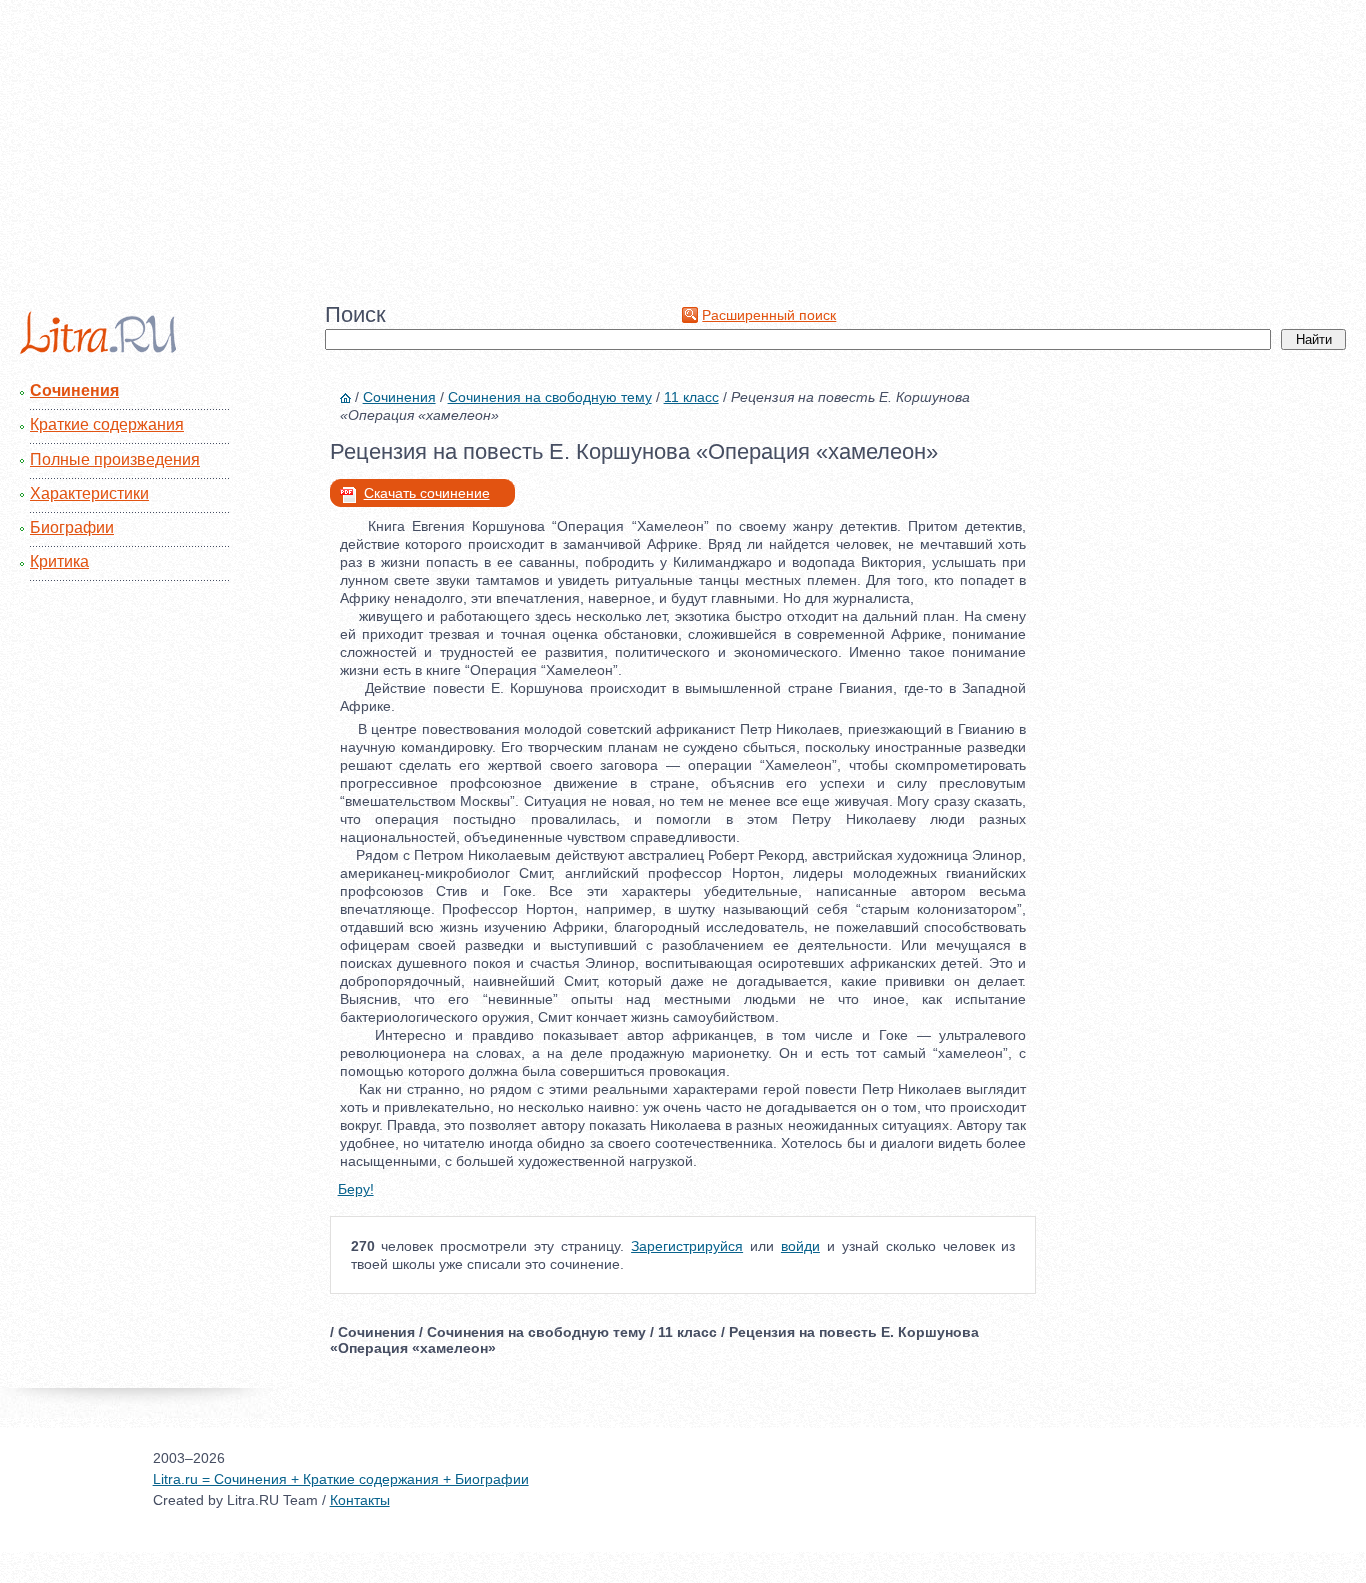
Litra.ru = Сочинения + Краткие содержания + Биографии (341, 1479)
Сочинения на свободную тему (550, 397)
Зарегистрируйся (687, 1246)
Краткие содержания (107, 424)
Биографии (72, 527)
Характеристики (89, 493)
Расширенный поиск (769, 315)
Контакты (360, 1500)
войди (800, 1246)
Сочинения (74, 390)
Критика (59, 561)
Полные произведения (115, 459)
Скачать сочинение (427, 493)
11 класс (691, 397)
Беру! (356, 1189)
